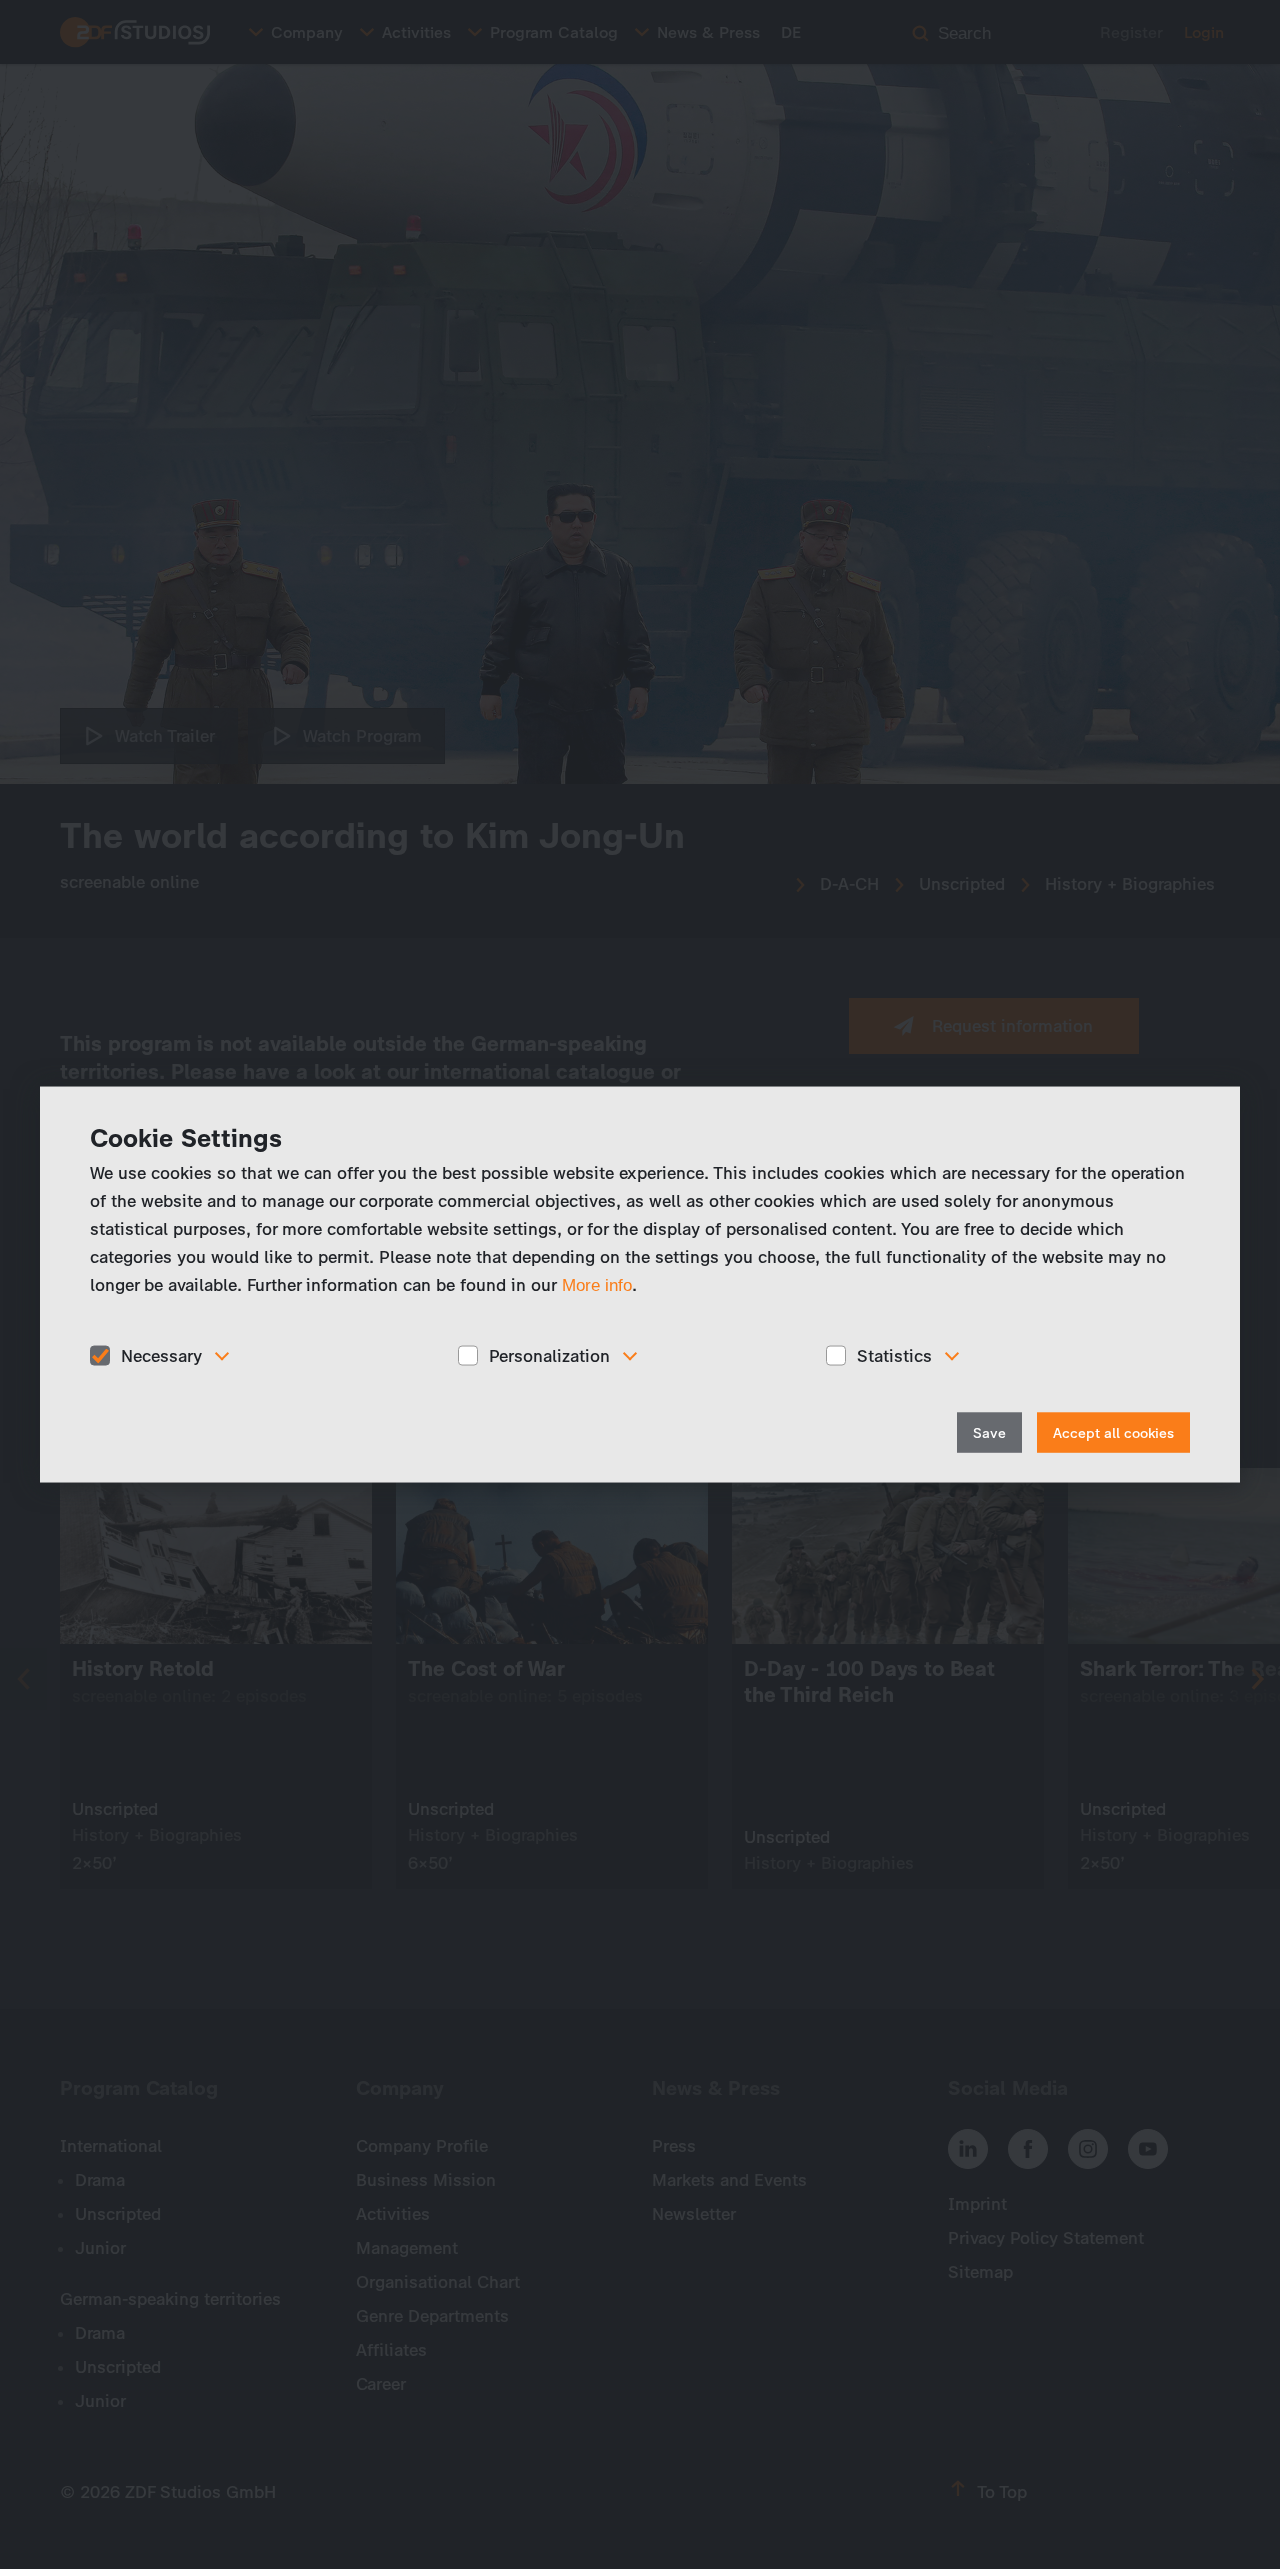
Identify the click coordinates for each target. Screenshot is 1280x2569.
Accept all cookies (1113, 1433)
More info (597, 1284)
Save (989, 1433)
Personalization (549, 1355)
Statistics (894, 1355)
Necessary (161, 1355)
